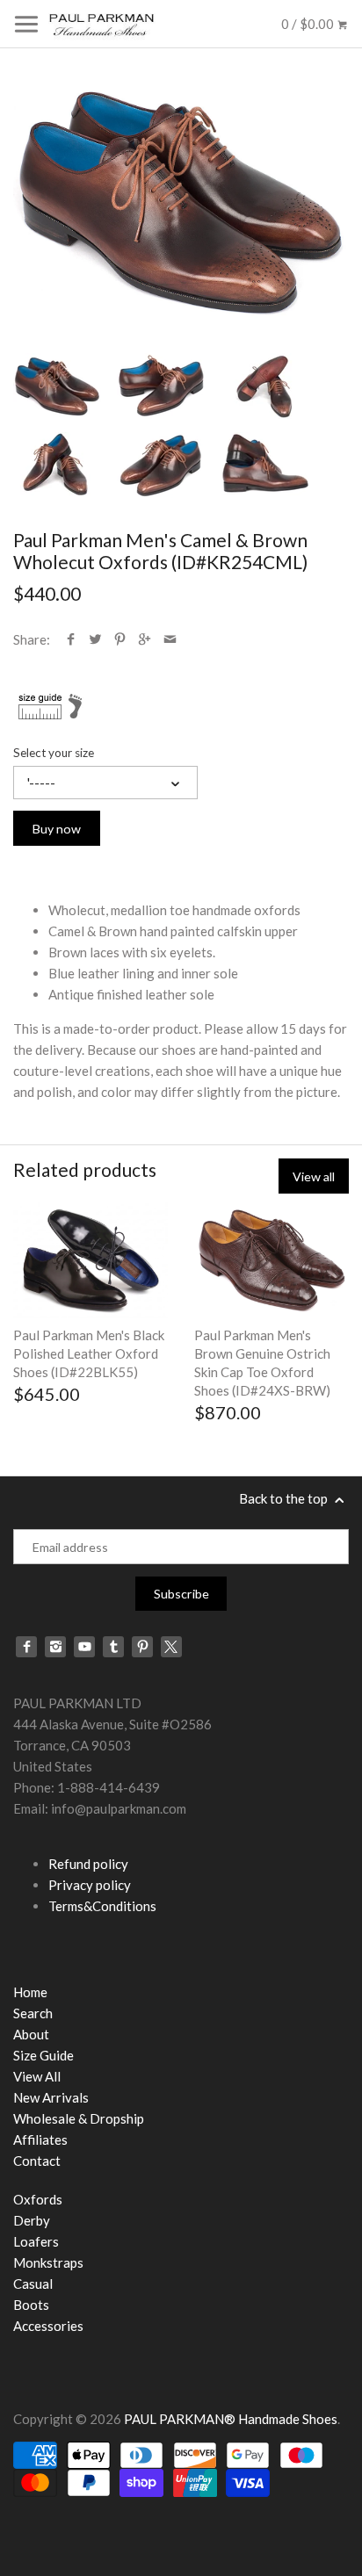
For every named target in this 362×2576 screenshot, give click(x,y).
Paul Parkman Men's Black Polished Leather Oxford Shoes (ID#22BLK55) (89, 1353)
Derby (32, 2220)
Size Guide (43, 2055)
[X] (171, 1647)
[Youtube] (84, 1647)
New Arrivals (51, 2097)
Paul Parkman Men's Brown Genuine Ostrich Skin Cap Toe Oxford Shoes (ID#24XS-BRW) (262, 1363)
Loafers (36, 2241)
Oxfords (38, 2199)
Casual (33, 2284)
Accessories (48, 2326)
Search (33, 2013)
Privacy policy (90, 1885)
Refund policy (88, 1864)
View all (314, 1176)
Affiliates (40, 2139)
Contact (37, 2161)
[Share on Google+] (145, 639)
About (31, 2034)
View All (37, 2076)
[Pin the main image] (120, 639)
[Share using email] (170, 639)
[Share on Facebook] (71, 639)
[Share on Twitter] (95, 639)
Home (30, 1992)
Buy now (57, 829)
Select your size (54, 753)
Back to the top (285, 1498)
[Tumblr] (113, 1647)
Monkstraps (48, 2262)
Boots (31, 2305)
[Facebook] (26, 1647)
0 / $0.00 (309, 24)
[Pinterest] (142, 1647)
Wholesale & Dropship (79, 2118)
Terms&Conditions (102, 1906)
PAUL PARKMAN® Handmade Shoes (231, 2419)
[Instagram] (55, 1647)
